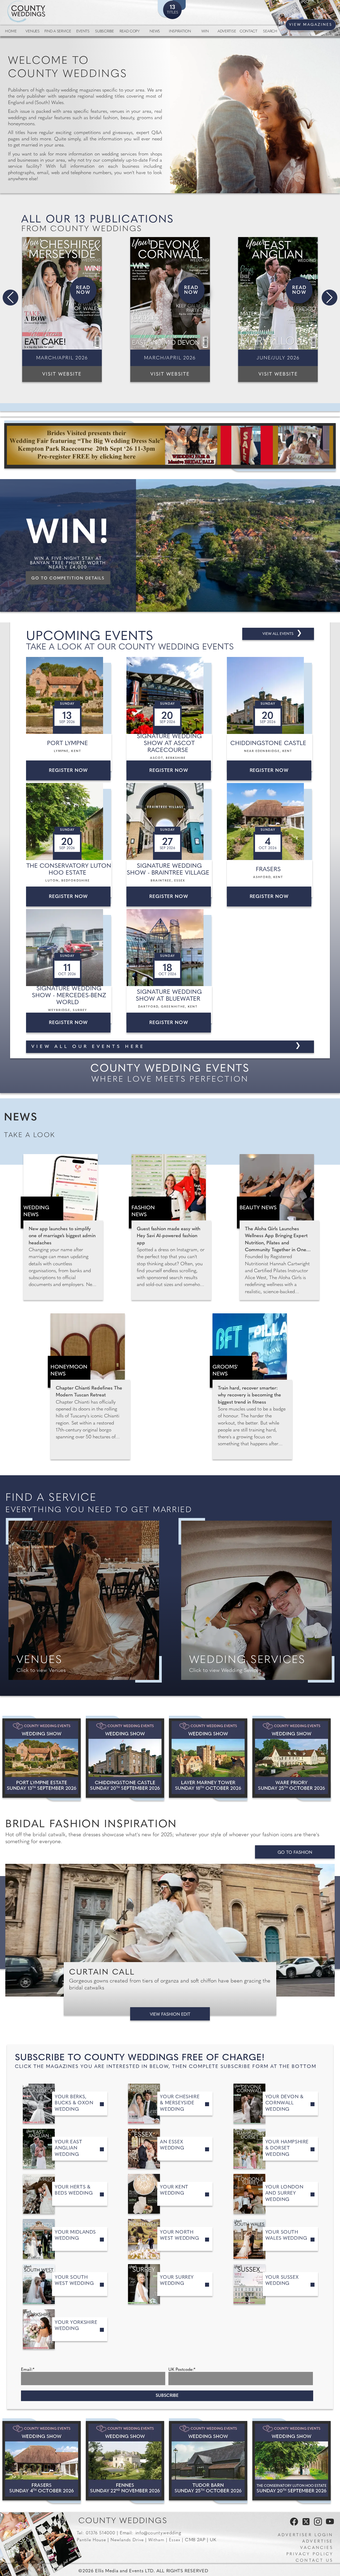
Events (83, 31)
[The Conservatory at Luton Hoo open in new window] (292, 2461)
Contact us (314, 2561)
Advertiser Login (305, 2535)
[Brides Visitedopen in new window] (170, 446)
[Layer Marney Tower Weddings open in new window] (208, 1758)
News (155, 31)
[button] (10, 298)
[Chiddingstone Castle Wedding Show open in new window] (125, 1758)
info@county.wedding (158, 2533)
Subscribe (104, 31)
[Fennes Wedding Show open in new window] (125, 2461)
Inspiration (180, 31)
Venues (32, 31)
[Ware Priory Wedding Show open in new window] (292, 1758)
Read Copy (129, 31)
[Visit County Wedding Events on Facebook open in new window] (293, 2525)
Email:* (28, 2370)
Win (205, 31)
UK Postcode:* (182, 2370)
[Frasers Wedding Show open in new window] (42, 2461)
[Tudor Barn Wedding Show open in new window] (208, 2461)
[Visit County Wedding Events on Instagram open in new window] (317, 2525)
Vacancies (317, 2548)
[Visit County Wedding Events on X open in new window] (305, 2525)
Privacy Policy (310, 2554)
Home (11, 31)
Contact (248, 31)
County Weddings (123, 2521)
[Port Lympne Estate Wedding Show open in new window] (42, 1758)
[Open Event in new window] (70, 695)
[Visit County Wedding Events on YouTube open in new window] (329, 2525)
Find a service (58, 31)
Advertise (227, 31)
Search (270, 31)
